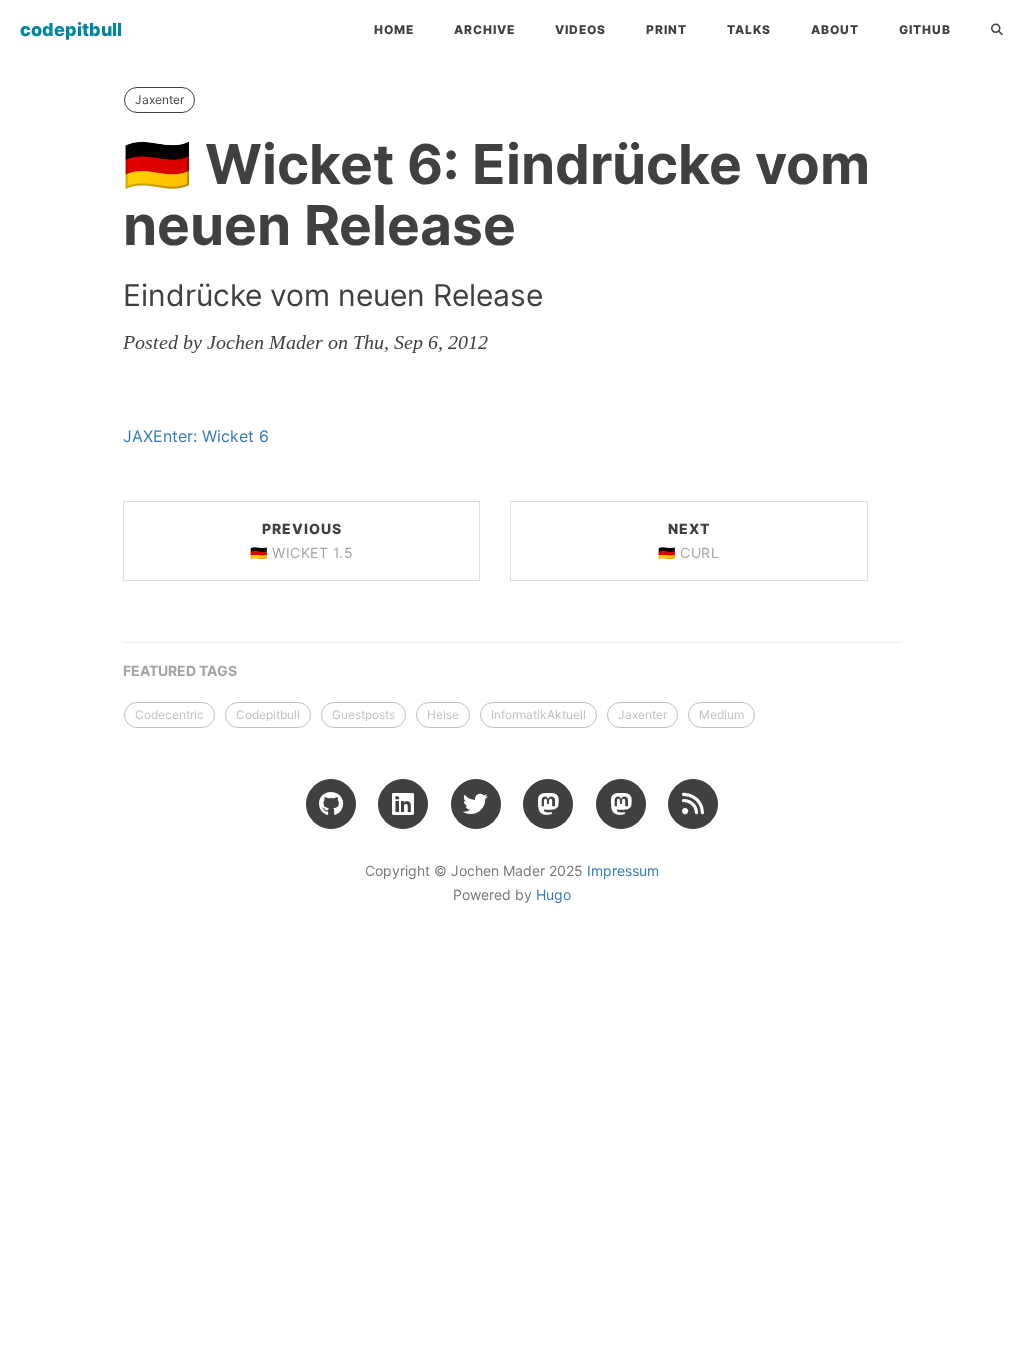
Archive (484, 29)
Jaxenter (159, 99)
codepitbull (71, 29)
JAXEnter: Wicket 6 (196, 436)
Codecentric (169, 714)
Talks (749, 29)
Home (394, 29)
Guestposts (363, 714)
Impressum (623, 870)
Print (666, 29)
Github (925, 29)
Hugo (553, 894)
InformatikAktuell (538, 714)
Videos (580, 29)
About (835, 29)
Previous (301, 540)
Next (688, 540)
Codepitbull (268, 714)
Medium (721, 714)
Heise (443, 714)
